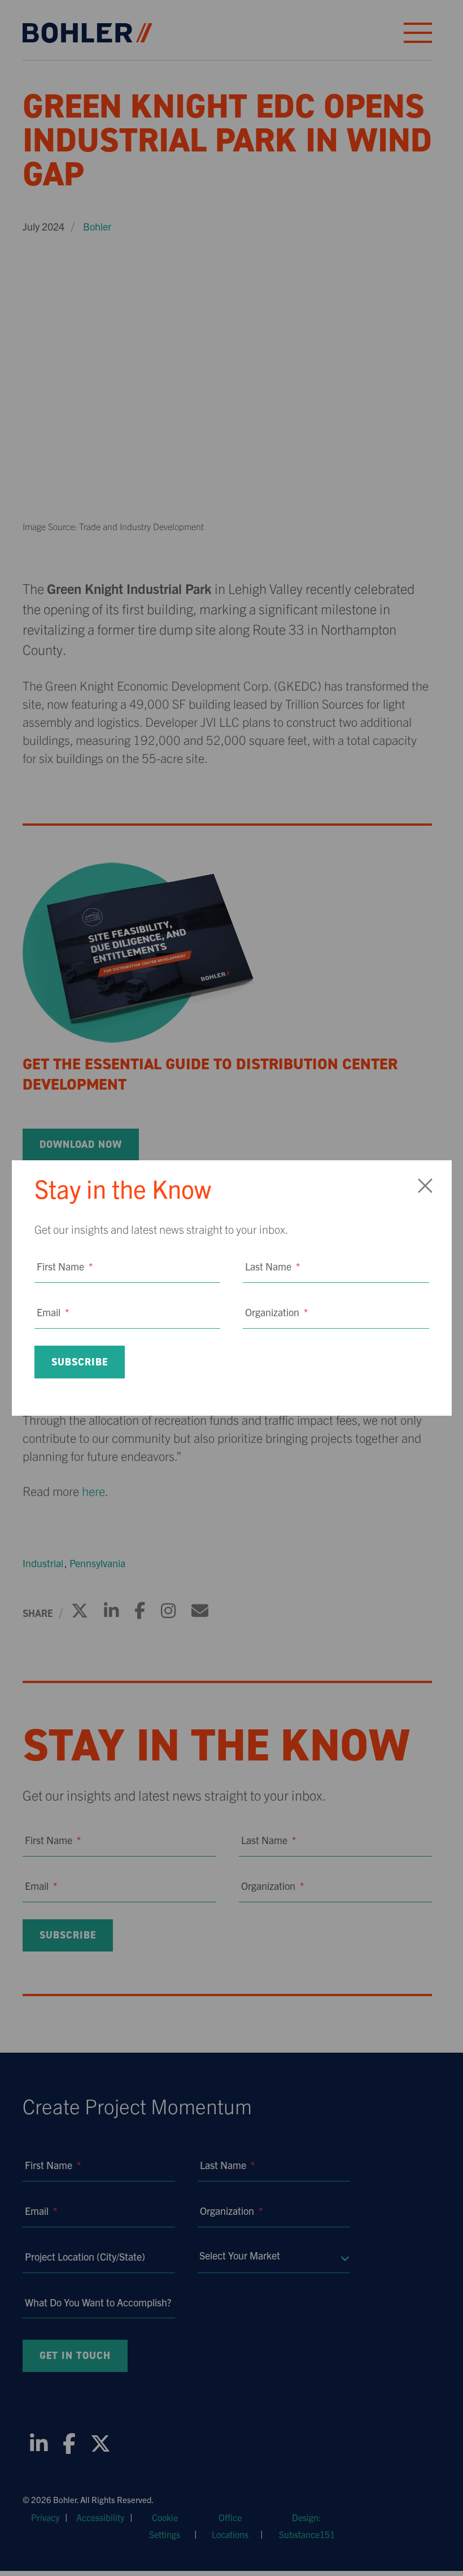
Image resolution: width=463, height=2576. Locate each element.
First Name (65, 1266)
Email (53, 1312)
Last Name (272, 1266)
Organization (276, 1312)
